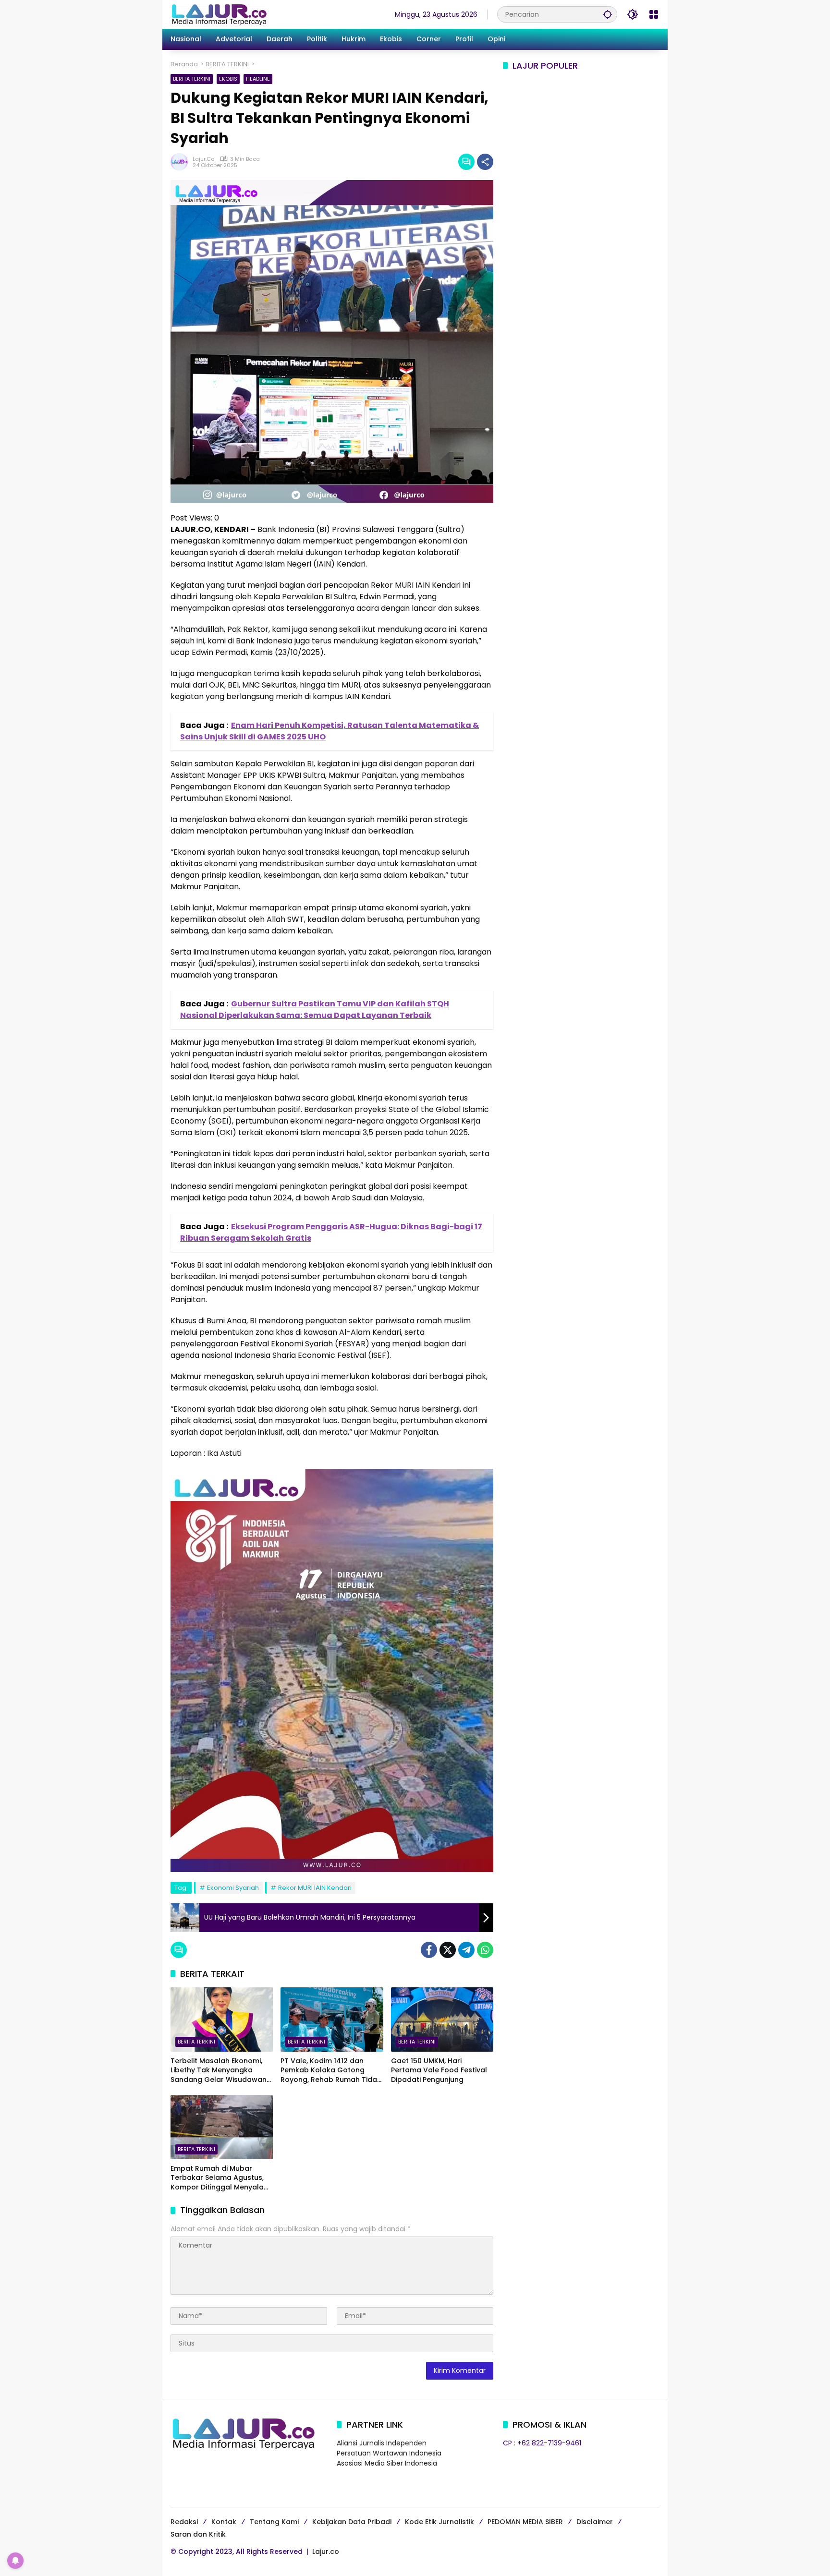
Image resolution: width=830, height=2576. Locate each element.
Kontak (224, 2522)
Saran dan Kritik (198, 2534)
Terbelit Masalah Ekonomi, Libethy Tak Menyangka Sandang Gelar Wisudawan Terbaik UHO (219, 2071)
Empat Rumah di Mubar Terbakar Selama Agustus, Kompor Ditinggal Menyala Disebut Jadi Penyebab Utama (217, 2178)
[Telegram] (466, 1950)
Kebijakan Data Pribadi (352, 2522)
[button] (608, 14)
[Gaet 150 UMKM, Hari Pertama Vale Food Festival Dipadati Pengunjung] (442, 2020)
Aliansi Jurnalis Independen (382, 2443)
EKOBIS (228, 79)
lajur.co (203, 159)
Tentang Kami (274, 2522)
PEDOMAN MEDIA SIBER (525, 2522)
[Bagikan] (485, 162)
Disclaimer (595, 2522)
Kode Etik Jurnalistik (439, 2522)
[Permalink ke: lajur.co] (182, 162)
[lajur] (219, 14)
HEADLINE (258, 79)
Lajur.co (326, 2552)
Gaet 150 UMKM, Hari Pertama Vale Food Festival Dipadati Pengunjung (439, 2070)
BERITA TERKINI (192, 79)
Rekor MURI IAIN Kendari (315, 1888)
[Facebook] (429, 1950)
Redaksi (184, 2522)
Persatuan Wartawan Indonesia (389, 2453)
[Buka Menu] (654, 14)
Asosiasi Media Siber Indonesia (387, 2463)
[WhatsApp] (485, 1950)
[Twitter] (448, 1950)
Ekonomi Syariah (233, 1888)
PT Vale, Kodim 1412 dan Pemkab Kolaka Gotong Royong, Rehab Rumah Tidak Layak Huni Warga (331, 2071)
